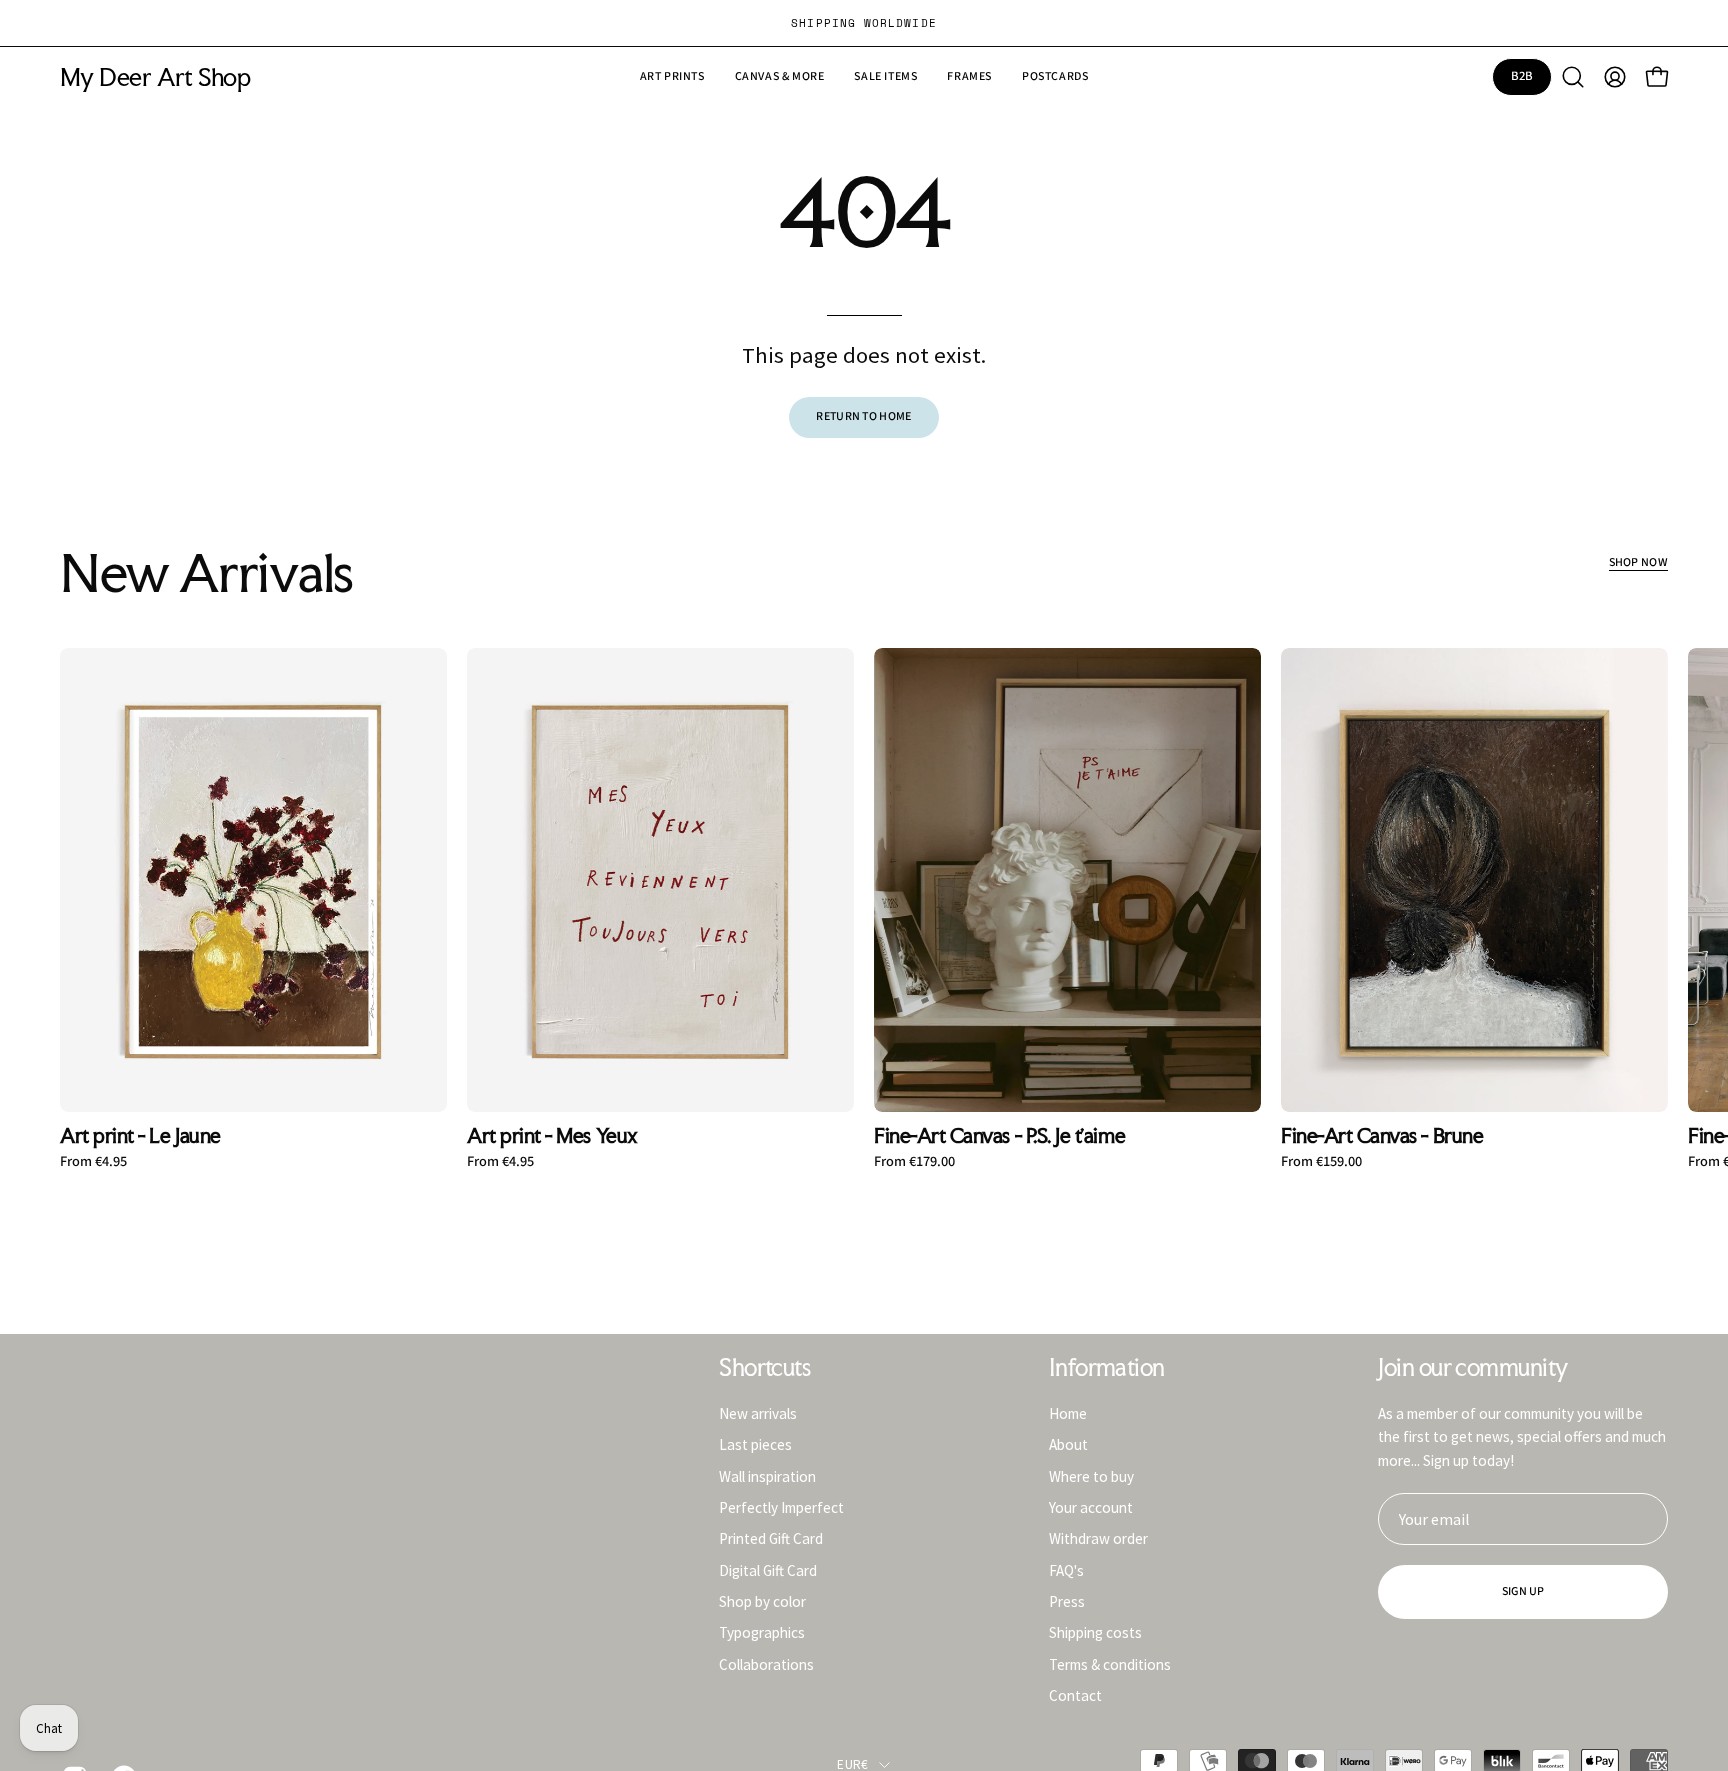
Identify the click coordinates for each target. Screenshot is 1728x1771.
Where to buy (1091, 1475)
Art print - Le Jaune (140, 1136)
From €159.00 (1321, 1162)
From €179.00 (914, 1162)
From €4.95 (93, 1162)
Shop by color (762, 1601)
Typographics (762, 1632)
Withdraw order (1098, 1538)
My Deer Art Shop (155, 77)
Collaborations (766, 1663)
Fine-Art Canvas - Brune (1382, 1136)
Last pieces (755, 1444)
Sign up (1523, 1591)
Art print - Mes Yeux (552, 1136)
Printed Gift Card (771, 1538)
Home (1068, 1413)
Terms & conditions (1110, 1663)
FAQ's (1066, 1569)
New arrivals (758, 1413)
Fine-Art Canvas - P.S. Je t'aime (999, 1136)
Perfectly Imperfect (781, 1507)
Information (1107, 1368)
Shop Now (1638, 562)
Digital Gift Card (768, 1569)
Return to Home (863, 416)
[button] (885, 77)
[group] (864, 23)
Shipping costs (1095, 1632)
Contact (1075, 1695)
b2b (1522, 76)
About (1068, 1444)
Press (1067, 1601)
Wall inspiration (767, 1475)
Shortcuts (764, 1368)
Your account (1091, 1507)
